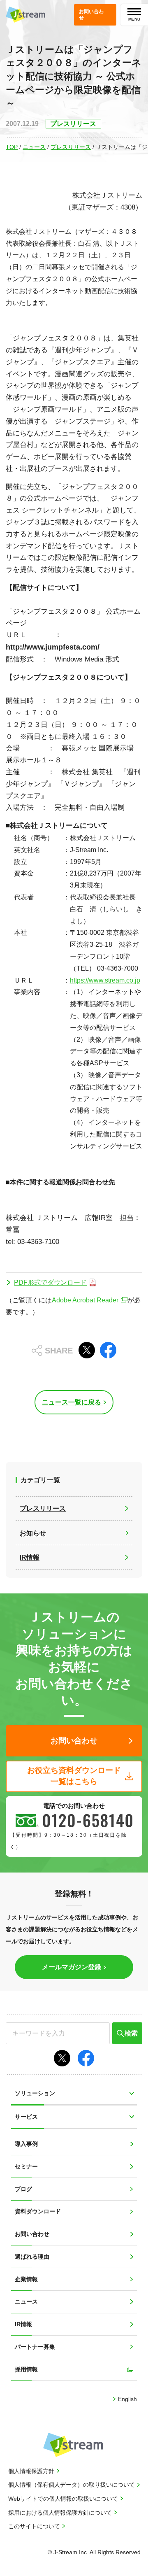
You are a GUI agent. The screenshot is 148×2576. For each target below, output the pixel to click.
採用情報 (26, 2369)
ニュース (34, 147)
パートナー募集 (35, 2347)
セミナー (26, 2166)
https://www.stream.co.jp (105, 980)
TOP (12, 147)
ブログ (23, 2189)
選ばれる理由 (32, 2257)
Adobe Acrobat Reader (85, 1300)
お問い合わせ (32, 2234)
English (127, 2399)
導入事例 (26, 2144)
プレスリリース (71, 147)
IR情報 (23, 2324)
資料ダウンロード (38, 2211)
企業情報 (26, 2279)
